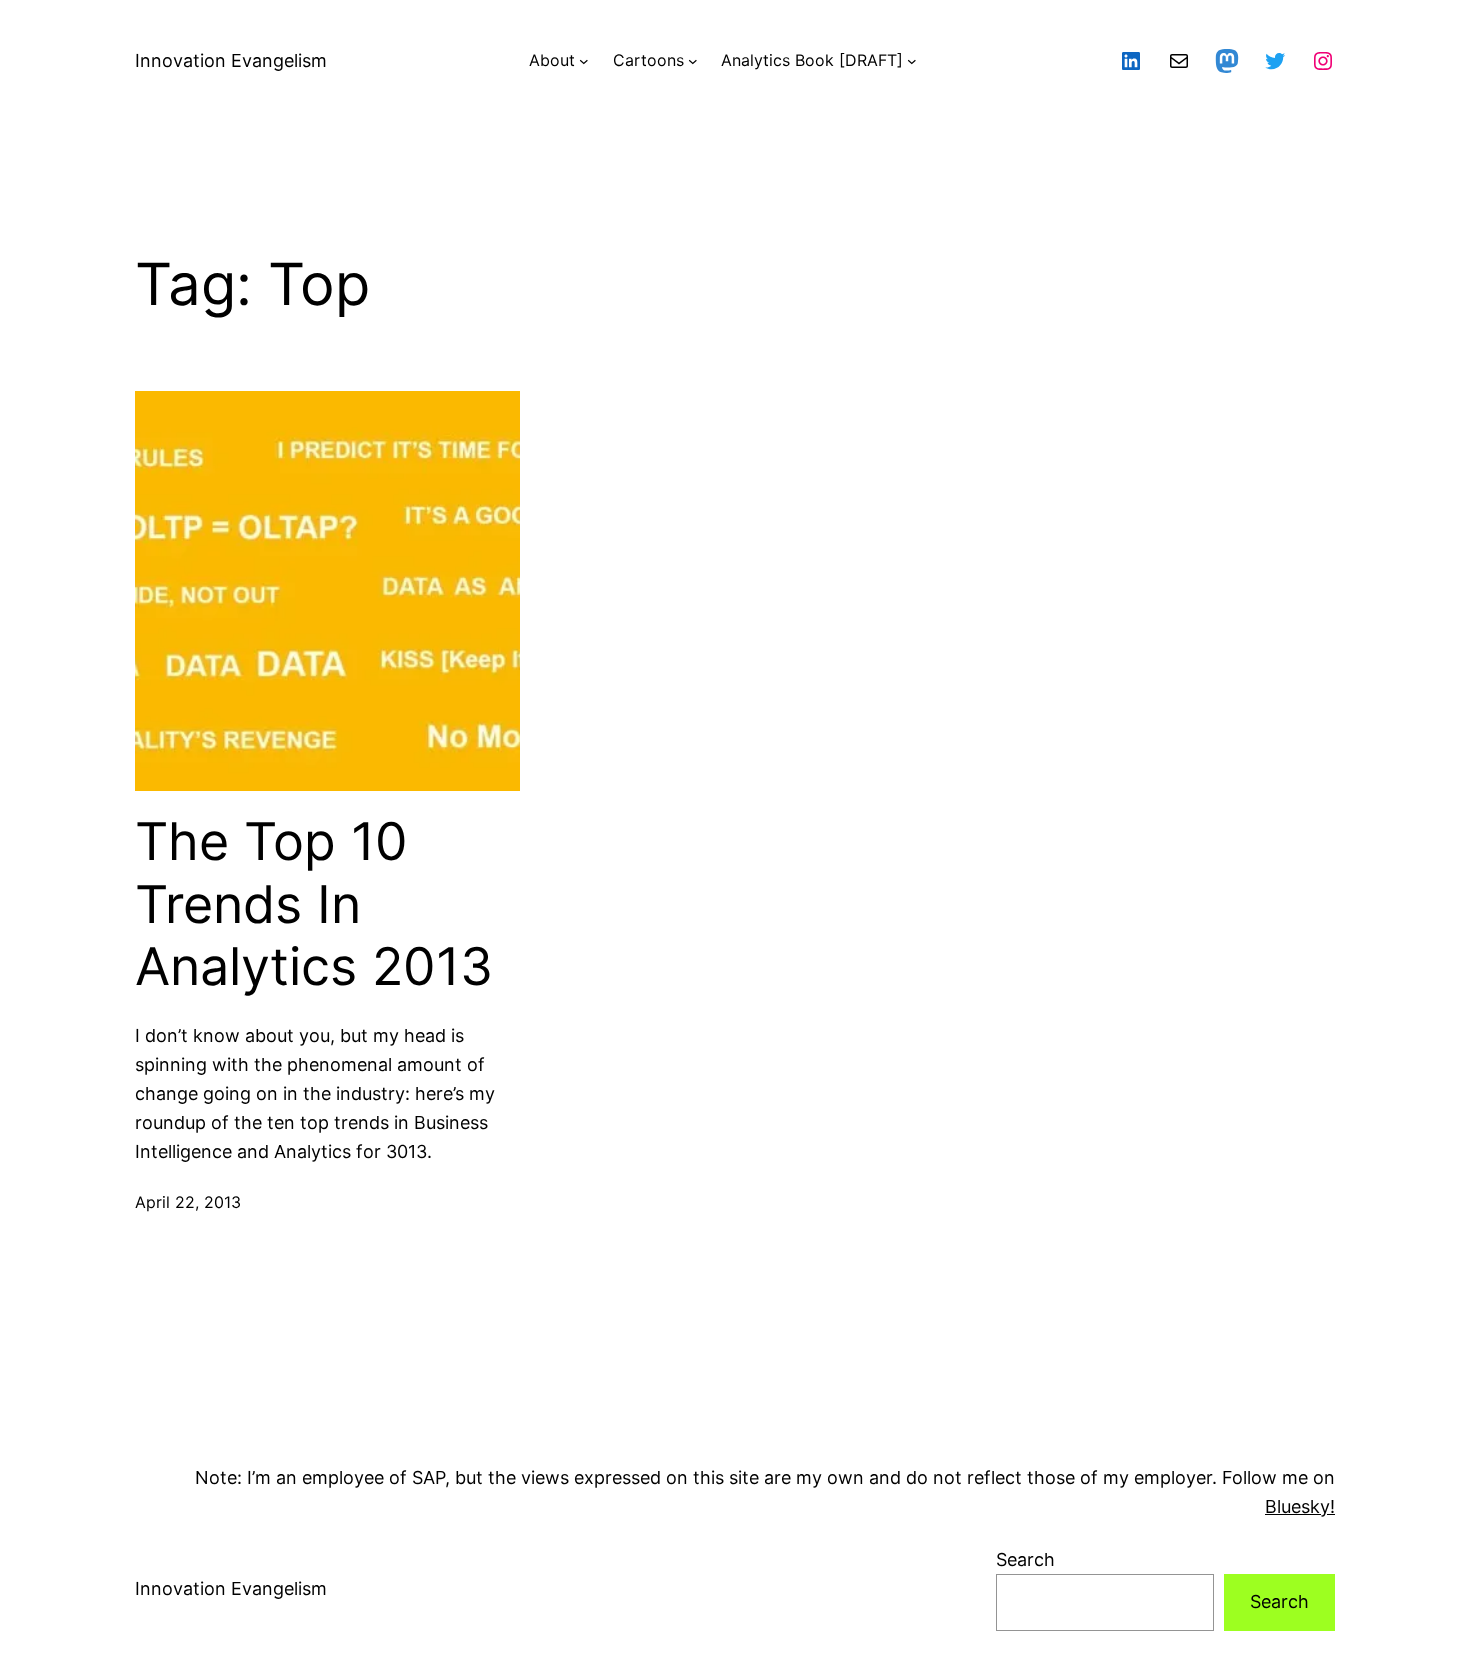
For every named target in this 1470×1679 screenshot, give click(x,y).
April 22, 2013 (188, 1202)
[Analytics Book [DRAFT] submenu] (912, 61)
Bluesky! (1300, 1506)
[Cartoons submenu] (693, 61)
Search (1025, 1559)
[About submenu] (584, 61)
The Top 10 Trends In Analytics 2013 (314, 904)
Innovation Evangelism (231, 60)
